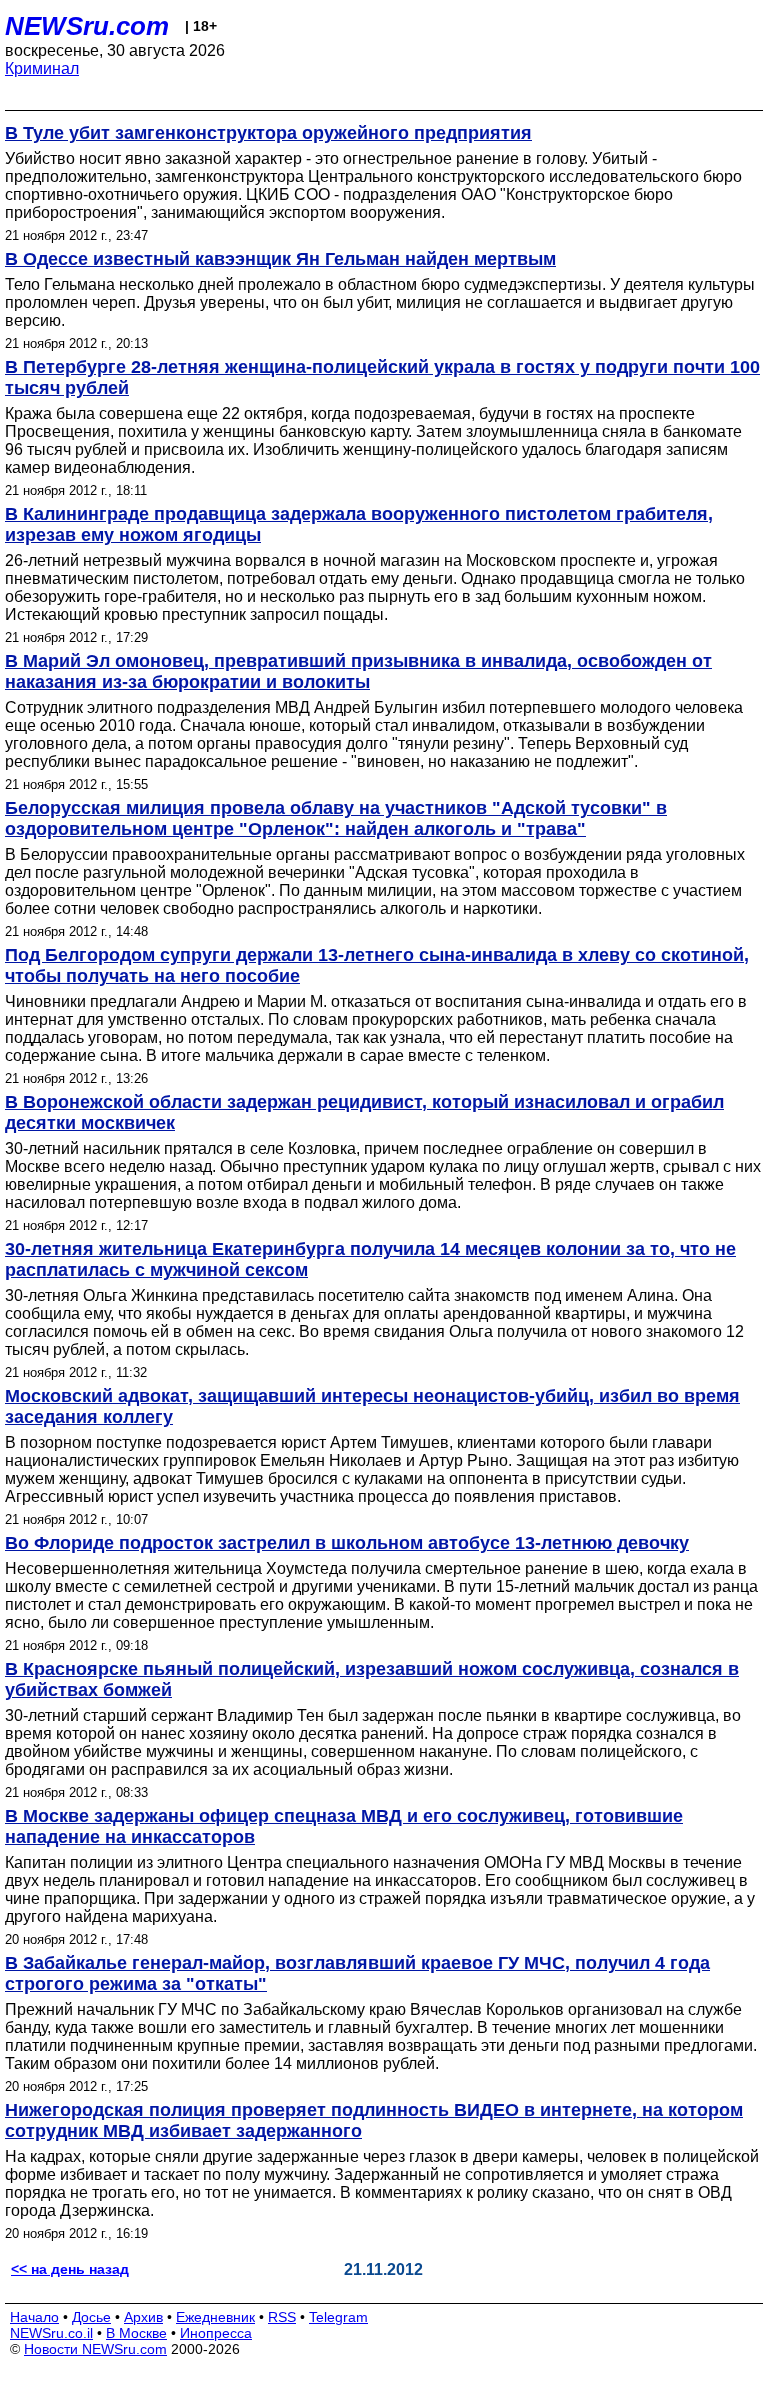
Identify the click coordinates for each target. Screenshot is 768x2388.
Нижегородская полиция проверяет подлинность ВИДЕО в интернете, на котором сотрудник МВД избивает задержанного (374, 2120)
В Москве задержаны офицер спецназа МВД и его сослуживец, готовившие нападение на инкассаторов (344, 1826)
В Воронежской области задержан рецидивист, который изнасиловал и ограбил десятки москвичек (364, 1112)
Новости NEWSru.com (95, 2349)
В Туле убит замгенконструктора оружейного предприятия (268, 133)
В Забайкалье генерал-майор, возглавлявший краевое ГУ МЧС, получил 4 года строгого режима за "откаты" (357, 1973)
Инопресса (216, 2333)
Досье (91, 2317)
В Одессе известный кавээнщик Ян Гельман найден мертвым (280, 259)
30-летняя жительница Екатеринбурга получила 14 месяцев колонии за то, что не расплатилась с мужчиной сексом (370, 1259)
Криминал (42, 68)
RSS (282, 2317)
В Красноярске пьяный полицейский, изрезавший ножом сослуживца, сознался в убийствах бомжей (372, 1679)
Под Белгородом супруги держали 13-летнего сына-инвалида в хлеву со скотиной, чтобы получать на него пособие (377, 965)
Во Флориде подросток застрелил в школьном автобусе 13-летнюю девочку (347, 1543)
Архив (143, 2317)
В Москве (136, 2333)
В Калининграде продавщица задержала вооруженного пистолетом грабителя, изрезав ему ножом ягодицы (359, 524)
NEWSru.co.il (51, 2333)
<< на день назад (70, 2269)
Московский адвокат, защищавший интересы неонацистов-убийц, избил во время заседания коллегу (372, 1406)
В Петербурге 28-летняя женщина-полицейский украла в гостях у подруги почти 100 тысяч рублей (382, 377)
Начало (34, 2317)
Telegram (338, 2317)
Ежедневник (215, 2317)
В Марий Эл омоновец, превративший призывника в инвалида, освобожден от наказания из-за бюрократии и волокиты (358, 671)
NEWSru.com (87, 26)
